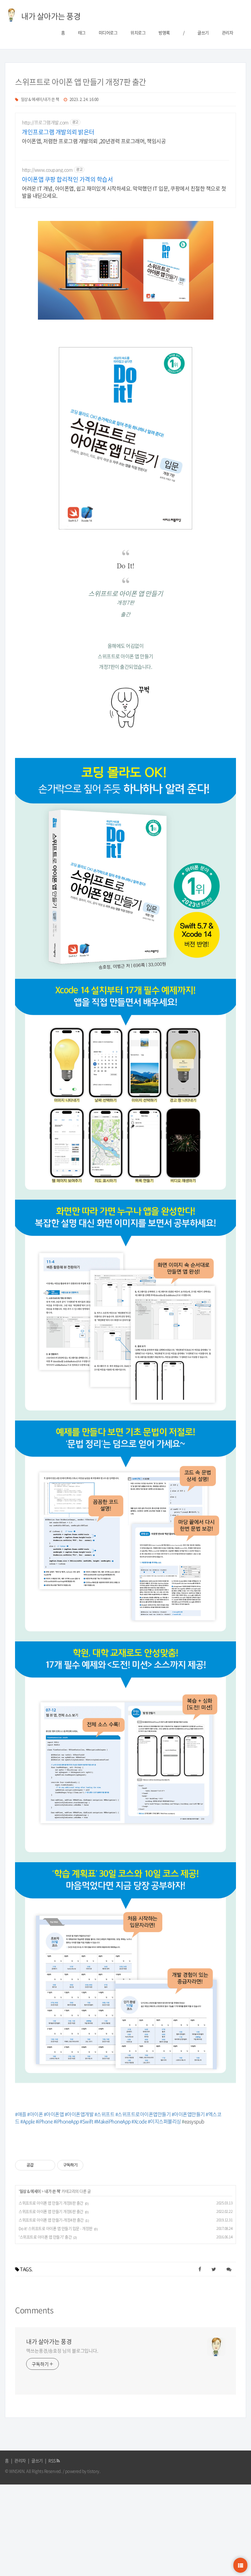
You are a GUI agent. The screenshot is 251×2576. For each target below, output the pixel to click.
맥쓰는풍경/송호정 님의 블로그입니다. (62, 2350)
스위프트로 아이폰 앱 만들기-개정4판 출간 (51, 2220)
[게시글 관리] (48, 2165)
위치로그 (138, 33)
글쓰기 (203, 33)
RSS (52, 2460)
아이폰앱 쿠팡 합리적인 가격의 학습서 (67, 179)
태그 (82, 33)
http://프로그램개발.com (45, 122)
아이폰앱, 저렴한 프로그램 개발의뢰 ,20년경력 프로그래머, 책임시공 (94, 141)
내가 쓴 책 (52, 2191)
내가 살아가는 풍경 (49, 2342)
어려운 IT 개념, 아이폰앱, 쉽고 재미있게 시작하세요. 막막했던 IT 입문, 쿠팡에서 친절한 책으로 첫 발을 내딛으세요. (124, 192)
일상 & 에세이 (30, 2191)
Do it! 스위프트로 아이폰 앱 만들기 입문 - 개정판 (56, 2229)
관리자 (228, 33)
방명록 (164, 33)
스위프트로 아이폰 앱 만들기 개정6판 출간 (51, 2212)
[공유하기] (40, 2165)
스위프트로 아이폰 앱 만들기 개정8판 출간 (51, 2203)
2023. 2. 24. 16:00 (84, 99)
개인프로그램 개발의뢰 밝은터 (58, 132)
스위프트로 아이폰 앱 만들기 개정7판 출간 (81, 82)
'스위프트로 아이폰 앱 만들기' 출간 (45, 2237)
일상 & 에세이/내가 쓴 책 (40, 99)
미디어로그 (108, 33)
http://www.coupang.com (47, 170)
